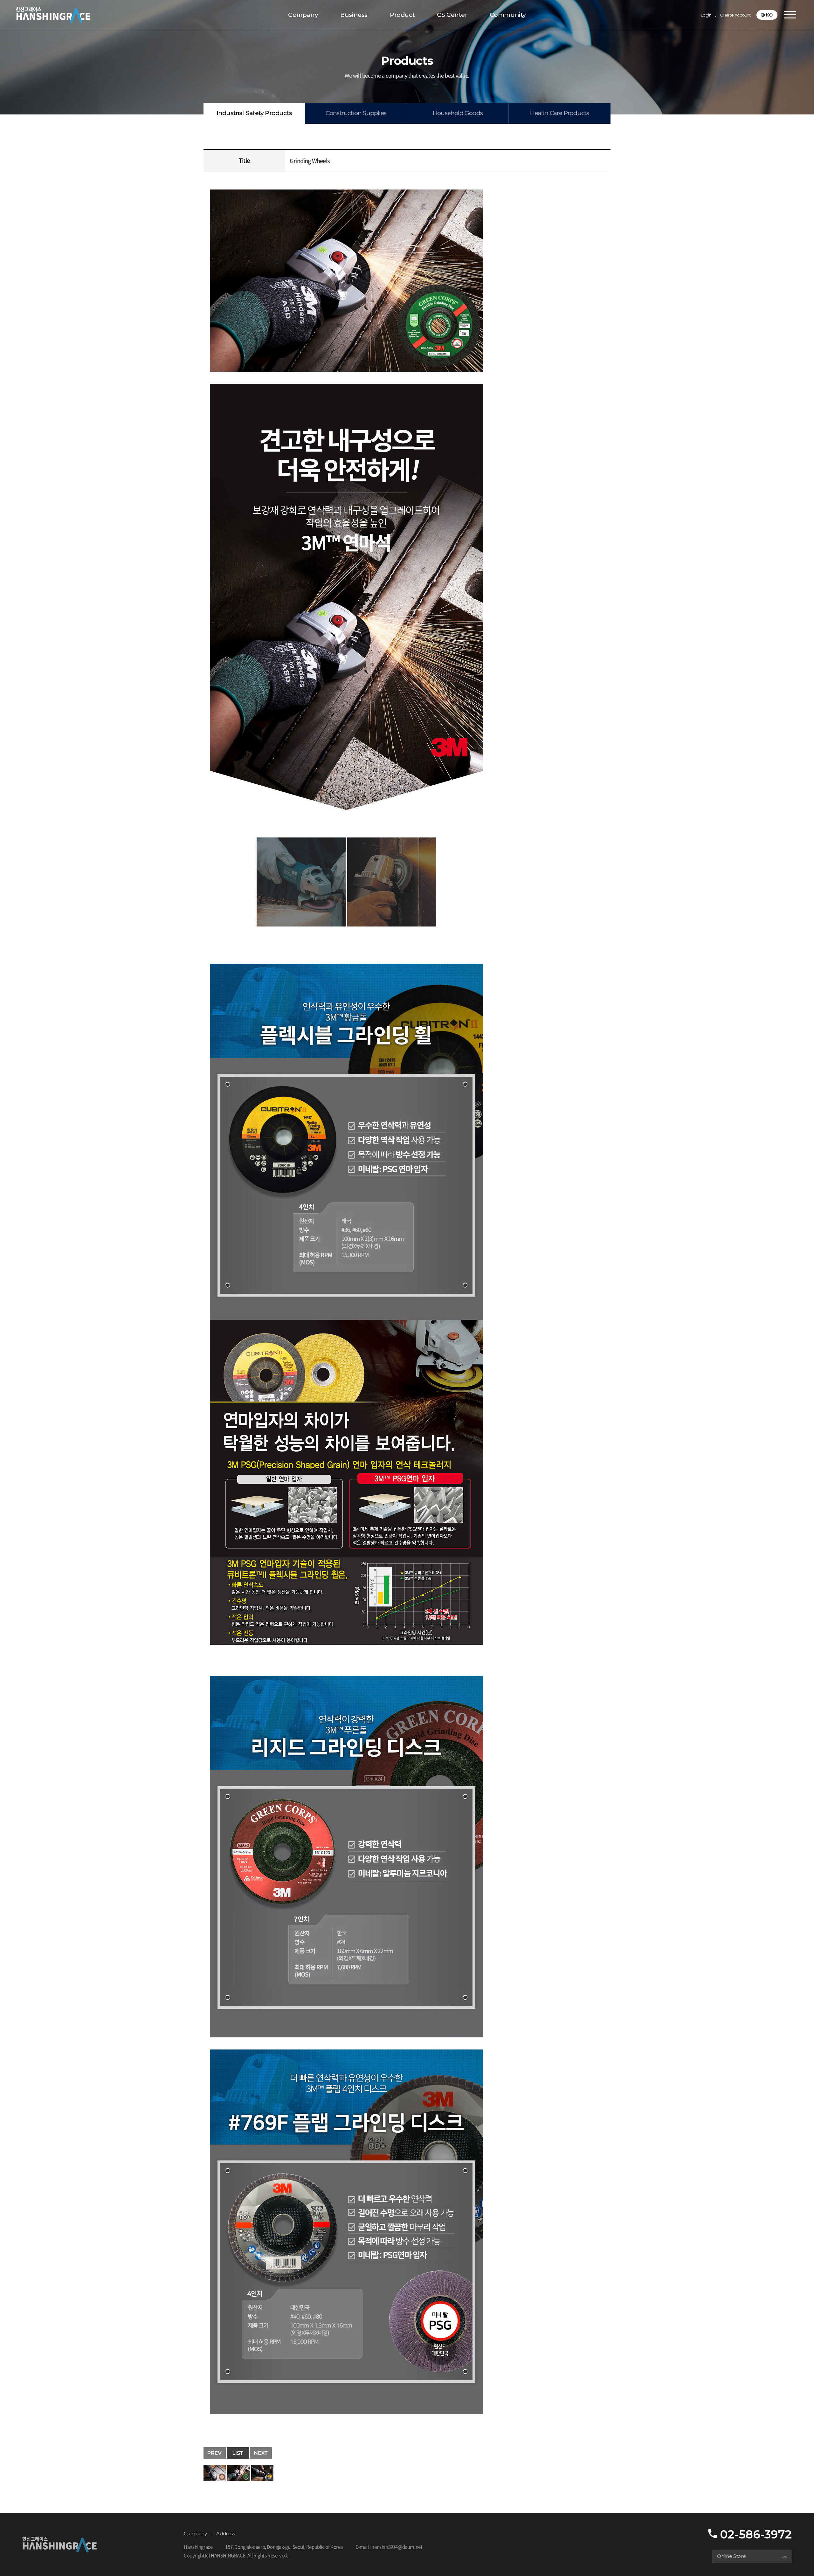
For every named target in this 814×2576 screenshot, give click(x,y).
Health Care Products (559, 113)
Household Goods (458, 113)
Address (225, 2534)
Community (508, 15)
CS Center (452, 15)
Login (706, 15)
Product (402, 15)
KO (769, 15)
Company (303, 15)
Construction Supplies (356, 113)
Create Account (735, 15)
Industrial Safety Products (254, 113)
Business (354, 15)
